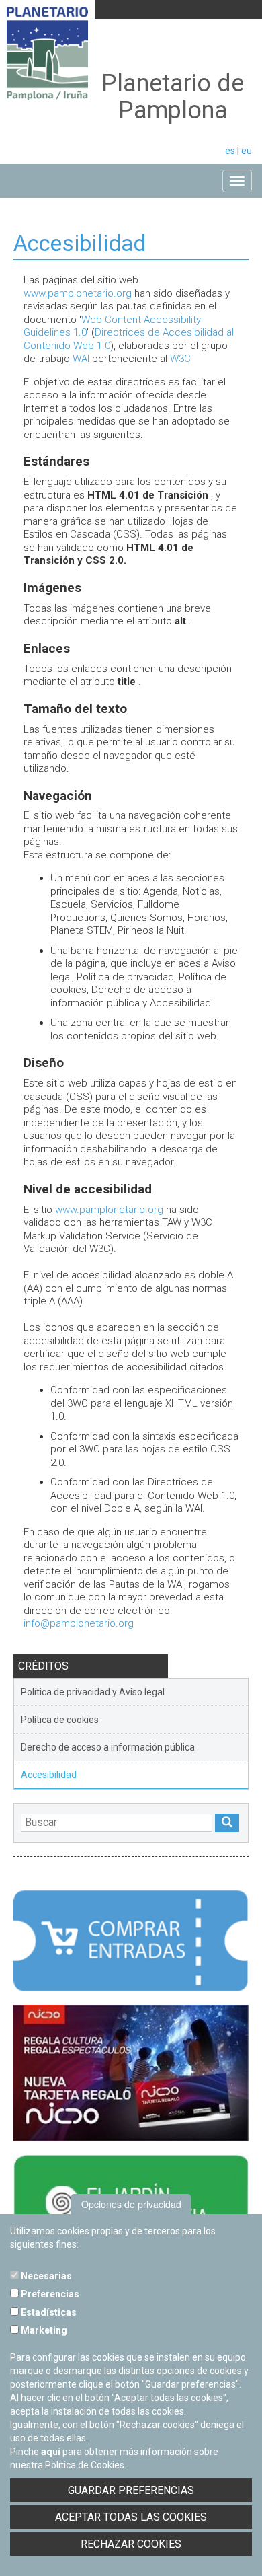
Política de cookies (60, 1720)
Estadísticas (48, 2312)
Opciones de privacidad (131, 2204)
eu (247, 151)
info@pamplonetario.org (79, 1623)
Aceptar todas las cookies (131, 2517)
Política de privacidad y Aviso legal (93, 1692)
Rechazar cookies (131, 2544)
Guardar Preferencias (131, 2490)
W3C (180, 359)
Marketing (43, 2330)
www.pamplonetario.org (78, 293)
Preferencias (49, 2294)
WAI (81, 359)
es (230, 151)
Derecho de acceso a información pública (108, 1747)
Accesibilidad (49, 1775)
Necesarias (45, 2276)
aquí (51, 2452)
